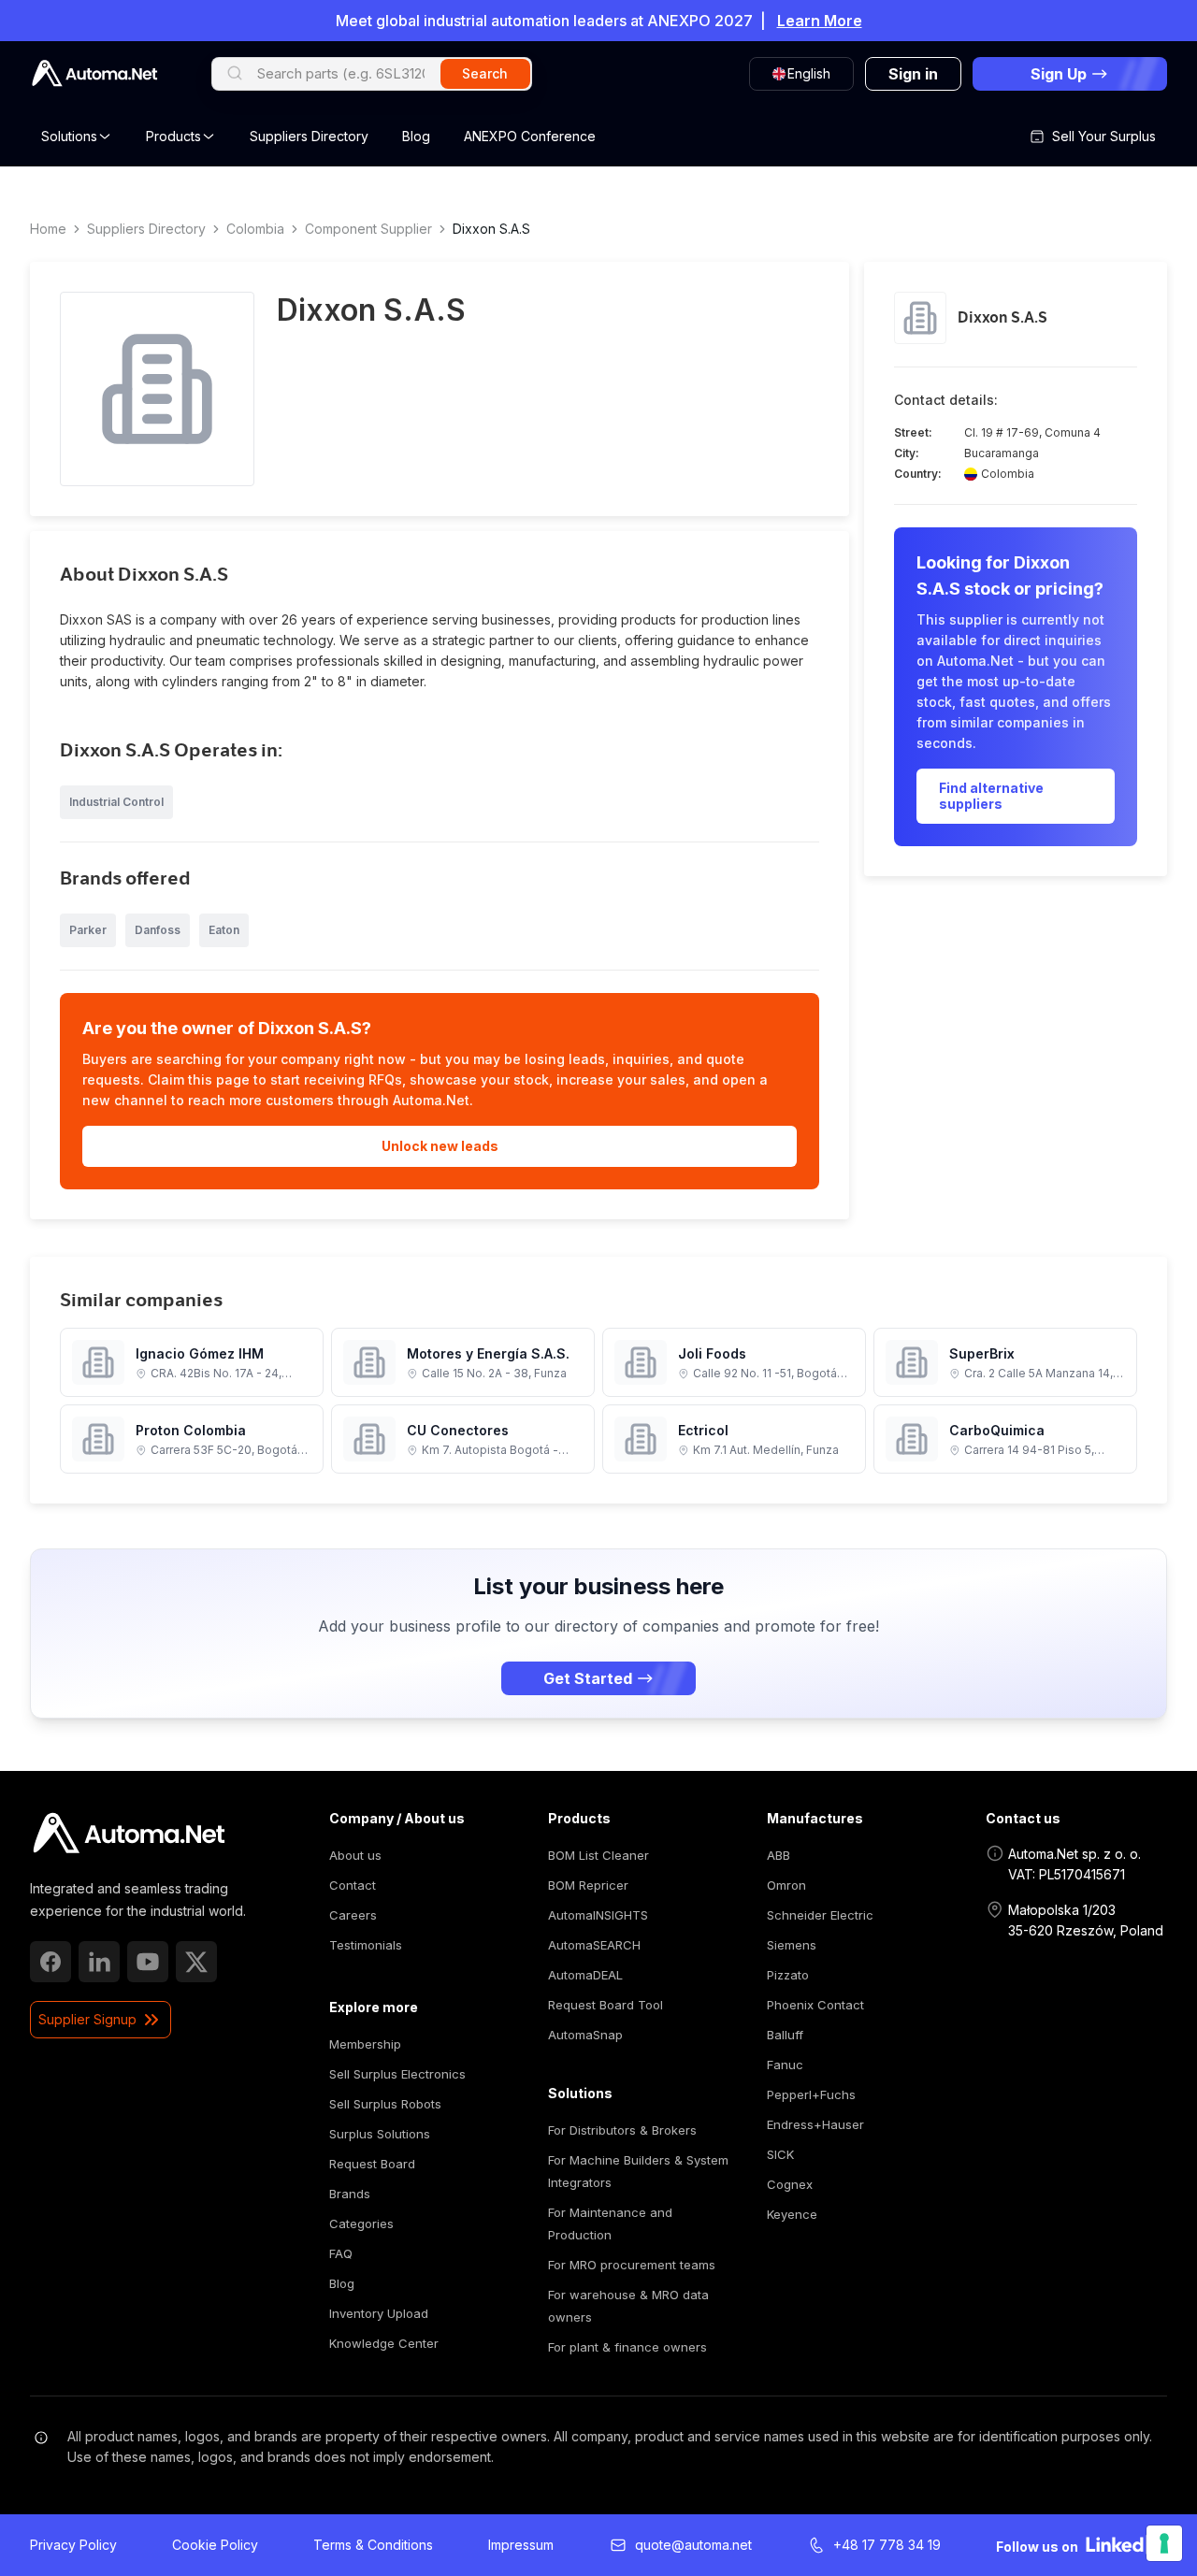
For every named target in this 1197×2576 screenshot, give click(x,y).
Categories (361, 2223)
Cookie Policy (215, 2545)
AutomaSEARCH (594, 1945)
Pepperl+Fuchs (811, 2094)
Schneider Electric (820, 1915)
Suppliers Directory (309, 136)
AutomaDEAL (585, 1975)
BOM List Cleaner (598, 1855)
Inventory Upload (379, 2313)
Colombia (255, 229)
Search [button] (485, 73)
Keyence (792, 2214)
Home (48, 229)
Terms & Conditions (373, 2545)
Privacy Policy (73, 2545)
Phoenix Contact (815, 2005)
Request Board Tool (606, 2005)
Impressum (521, 2545)
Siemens (792, 1945)
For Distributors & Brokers (622, 2130)
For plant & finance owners (627, 2347)
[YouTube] (148, 1962)
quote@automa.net (693, 2545)
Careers (353, 1915)
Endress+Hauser (815, 2124)
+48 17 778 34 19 (887, 2545)
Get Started (588, 1678)
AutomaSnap (585, 2035)
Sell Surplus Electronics (397, 2074)
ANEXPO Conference (530, 136)
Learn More (820, 21)
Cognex (790, 2184)
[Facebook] (50, 1962)
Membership (365, 2044)
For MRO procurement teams (632, 2265)
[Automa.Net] (94, 73)
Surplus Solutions (380, 2134)
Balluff (785, 2035)
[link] (129, 1834)
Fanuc (785, 2065)
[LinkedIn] (99, 1962)
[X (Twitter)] (196, 1962)
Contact (353, 1885)
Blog (416, 136)
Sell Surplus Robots (385, 2104)
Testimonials (366, 1945)
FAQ (341, 2253)
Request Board (372, 2164)
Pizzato (788, 1975)
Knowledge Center (384, 2343)
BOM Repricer (588, 1885)
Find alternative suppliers (991, 796)
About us (355, 1855)
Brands (350, 2194)
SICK (780, 2154)
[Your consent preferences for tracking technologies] (1164, 2543)
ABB (779, 1855)
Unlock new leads (440, 1146)
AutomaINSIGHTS (598, 1915)
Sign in (913, 74)
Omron (786, 1885)
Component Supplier (368, 229)
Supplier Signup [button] (87, 2019)
